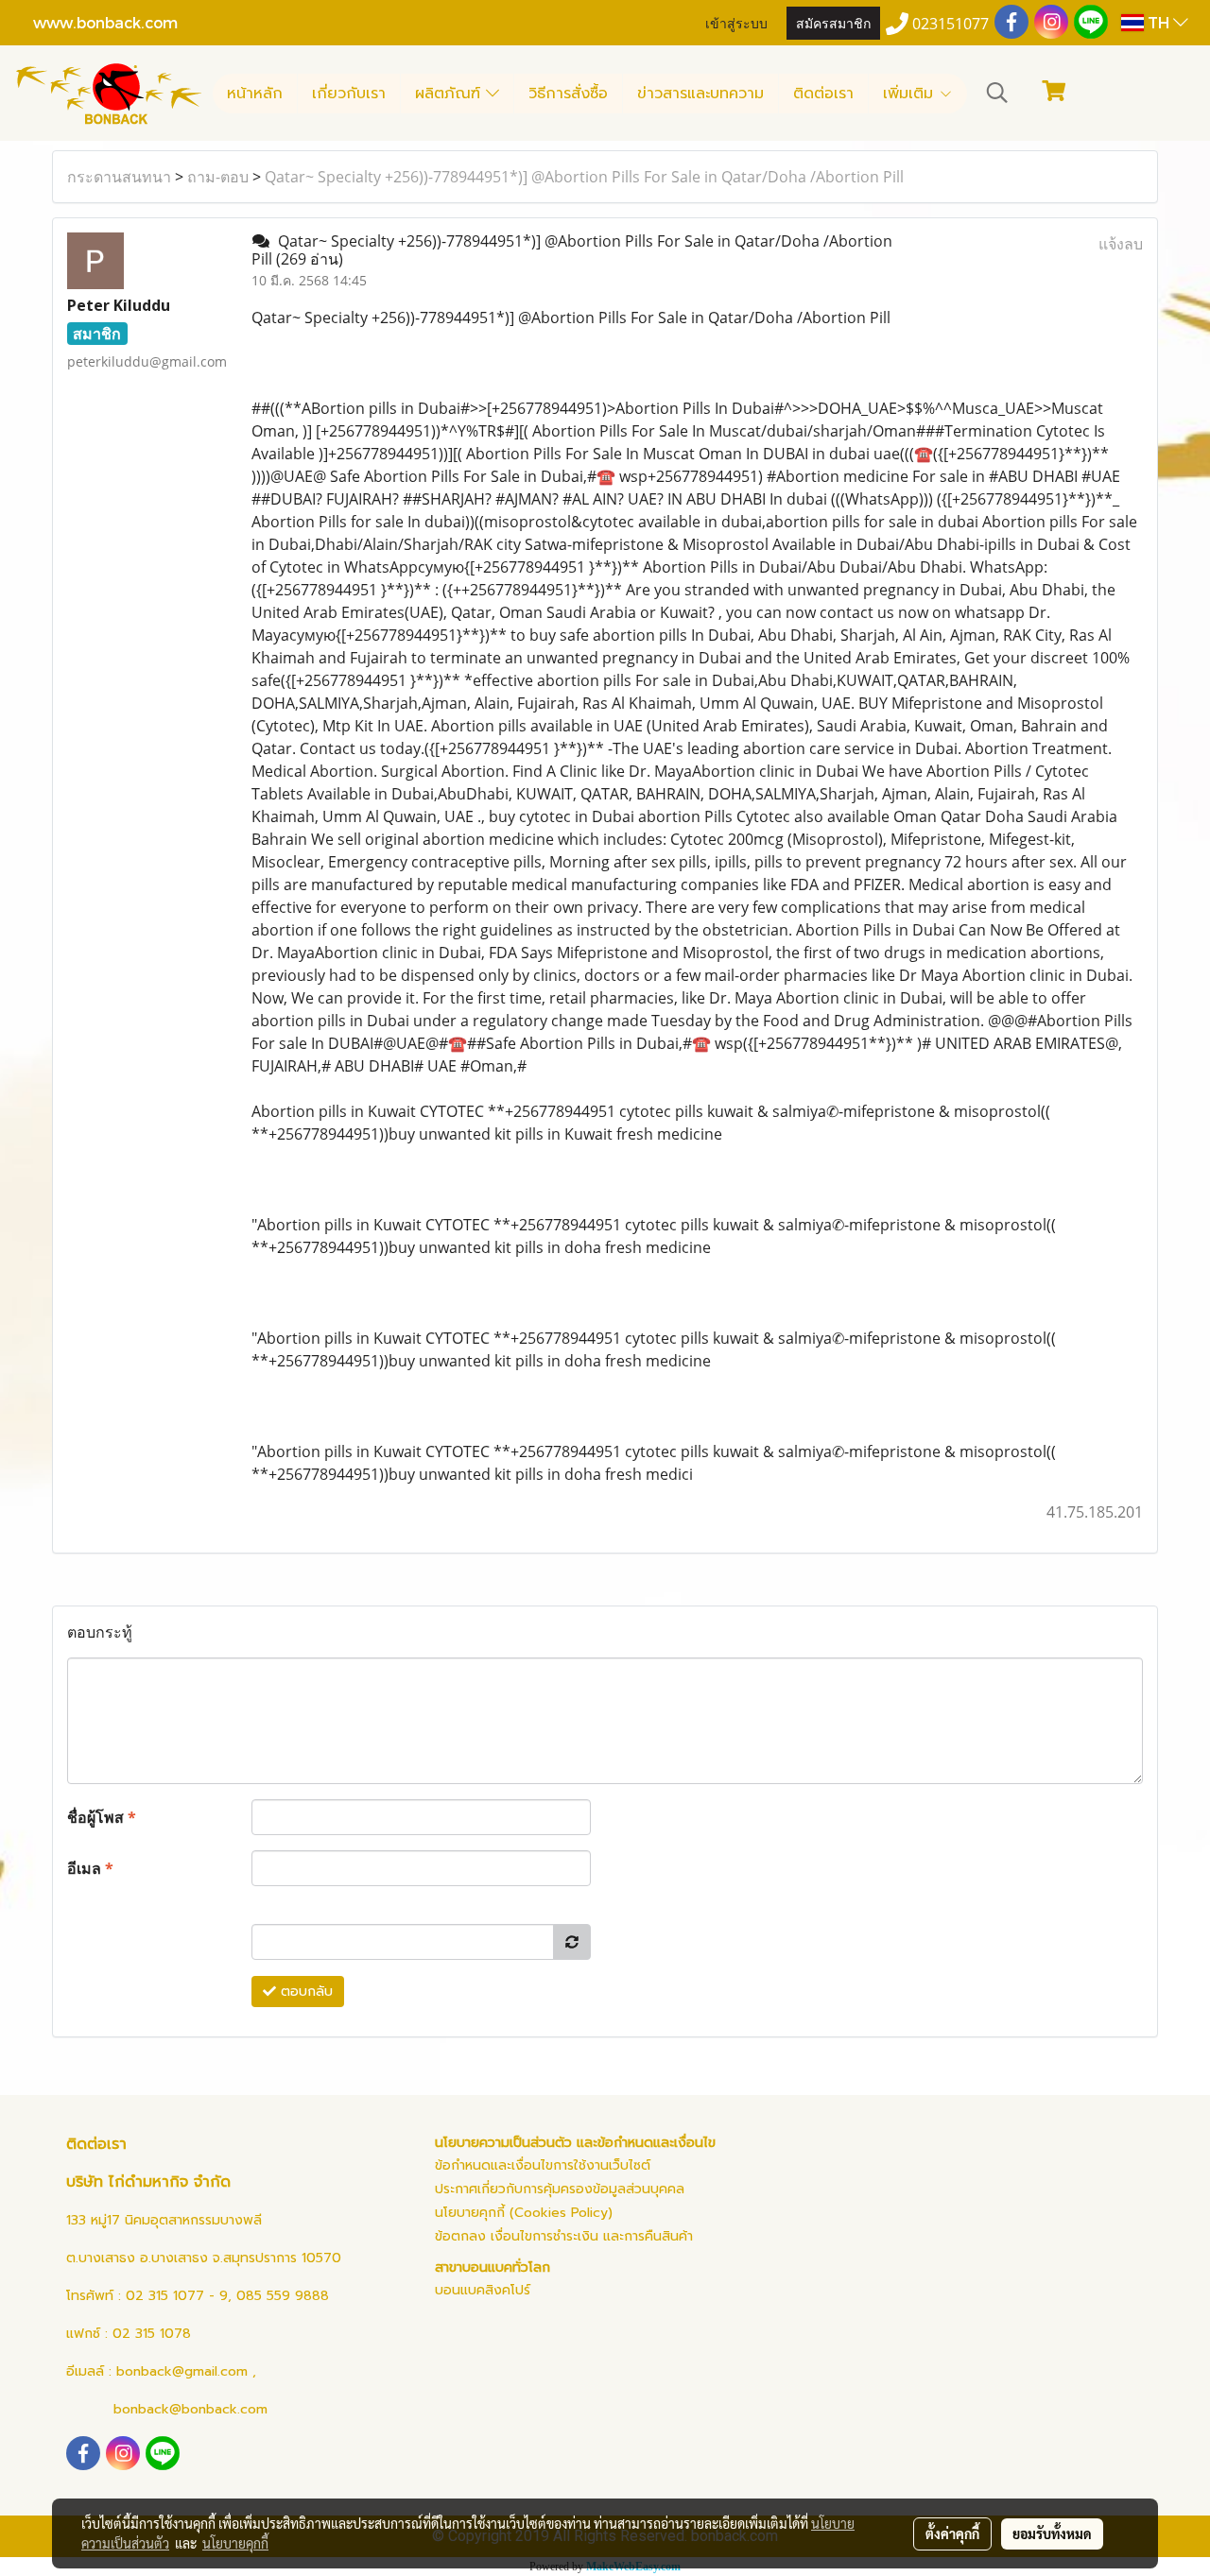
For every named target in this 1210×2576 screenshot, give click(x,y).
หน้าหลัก (255, 94)
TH (1158, 22)
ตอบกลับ (304, 1992)
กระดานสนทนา (119, 177)
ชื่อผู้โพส (102, 1817)
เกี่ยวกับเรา (349, 94)
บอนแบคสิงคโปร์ (483, 2290)
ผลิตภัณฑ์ (450, 94)
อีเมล (90, 1868)
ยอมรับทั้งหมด (1052, 2533)
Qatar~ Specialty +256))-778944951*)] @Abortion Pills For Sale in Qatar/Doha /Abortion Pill (584, 177)
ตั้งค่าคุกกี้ (952, 2533)
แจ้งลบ (1121, 244)
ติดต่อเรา (823, 94)
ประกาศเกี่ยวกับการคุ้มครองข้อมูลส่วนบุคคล (560, 2189)
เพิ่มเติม (911, 94)
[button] (997, 93)
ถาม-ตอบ (218, 177)
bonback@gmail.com (182, 2371)
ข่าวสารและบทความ (700, 94)
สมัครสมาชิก (833, 22)
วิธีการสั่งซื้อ (568, 94)
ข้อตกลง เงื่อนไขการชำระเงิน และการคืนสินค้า (564, 2236)
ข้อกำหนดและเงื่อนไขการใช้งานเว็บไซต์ (543, 2165)
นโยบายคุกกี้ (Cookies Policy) (524, 2213)
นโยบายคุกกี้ (235, 2543)
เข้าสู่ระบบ (736, 22)
